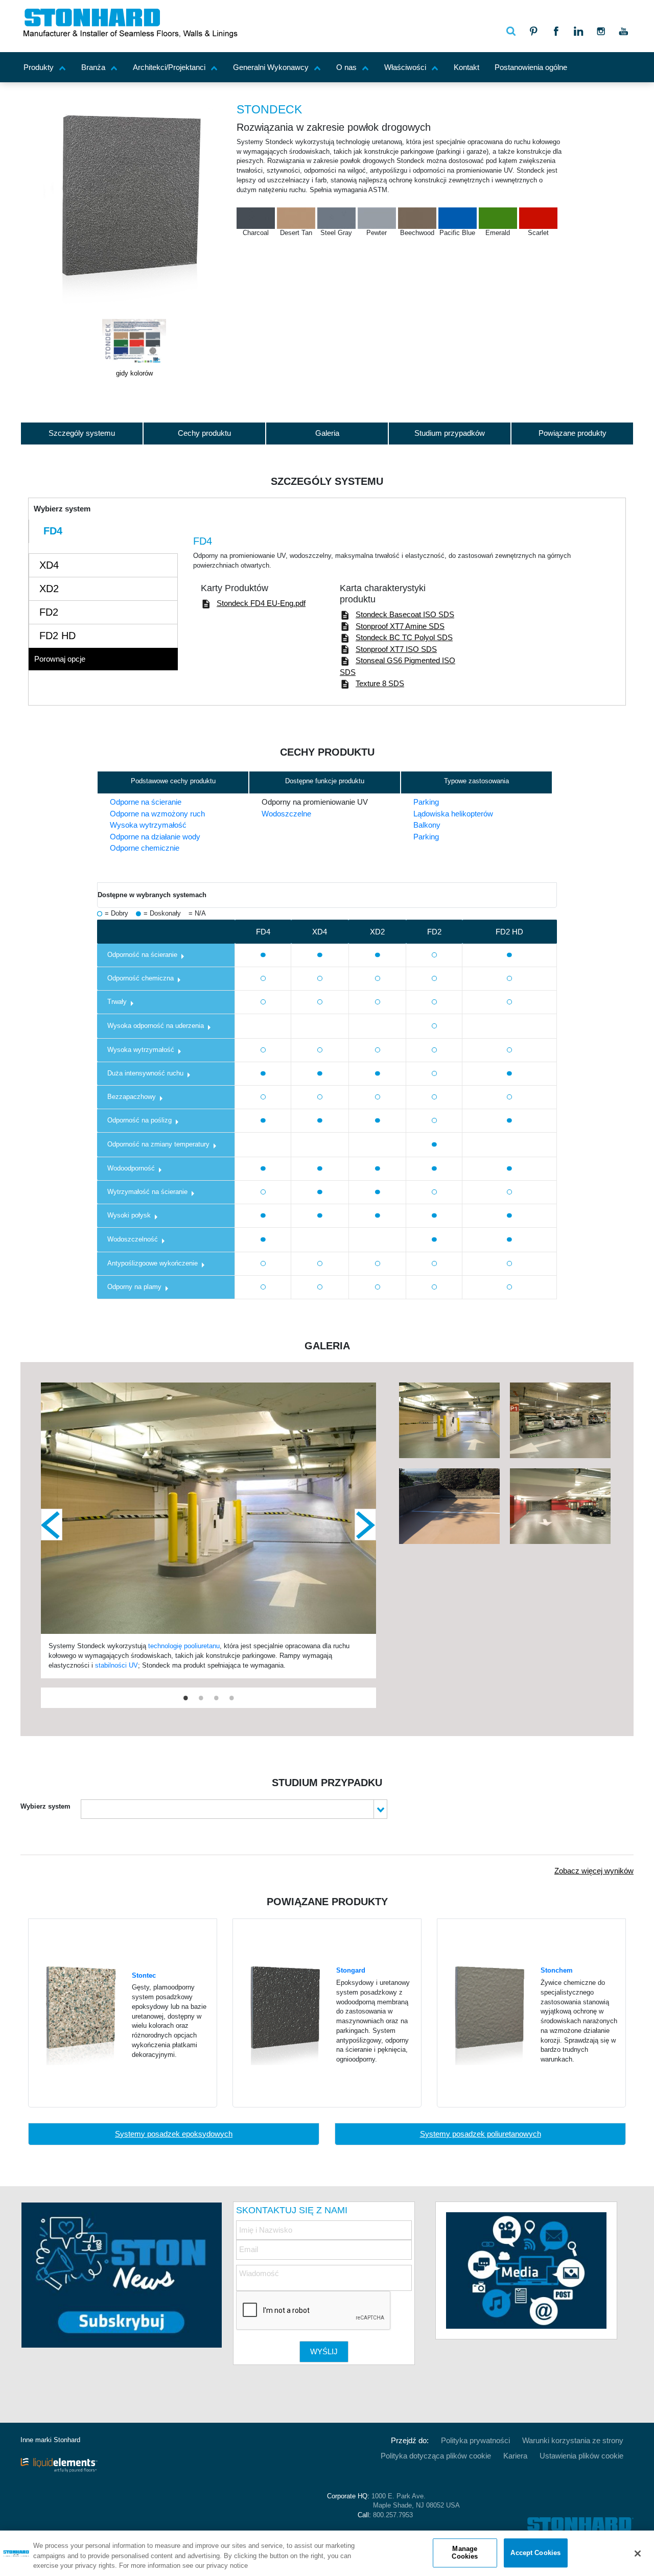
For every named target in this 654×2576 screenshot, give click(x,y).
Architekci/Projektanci (169, 67)
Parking (426, 802)
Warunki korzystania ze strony (573, 2440)
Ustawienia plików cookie (581, 2456)
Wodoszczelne (286, 814)
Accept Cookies (535, 2553)
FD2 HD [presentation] (57, 636)
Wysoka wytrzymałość (148, 825)
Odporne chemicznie (145, 848)
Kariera (515, 2456)
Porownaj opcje (60, 659)
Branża (93, 67)
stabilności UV (116, 1666)
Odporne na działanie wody (155, 837)
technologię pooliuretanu (184, 1646)
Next (365, 1525)
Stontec (144, 1976)
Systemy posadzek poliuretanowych (481, 2134)
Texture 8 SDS (380, 683)
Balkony (427, 825)
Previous (52, 1525)
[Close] (638, 2554)
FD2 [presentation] (49, 612)
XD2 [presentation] (49, 589)
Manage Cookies (465, 2553)
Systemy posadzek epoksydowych (174, 2134)
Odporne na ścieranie (146, 802)
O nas (346, 67)
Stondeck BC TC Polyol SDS (404, 637)
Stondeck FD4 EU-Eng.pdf (261, 603)
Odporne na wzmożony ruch (157, 814)
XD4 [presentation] (49, 565)
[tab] (103, 531)
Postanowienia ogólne (531, 67)
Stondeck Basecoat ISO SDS (405, 614)
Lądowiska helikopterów (453, 814)
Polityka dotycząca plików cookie (436, 2456)
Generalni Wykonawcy (271, 67)
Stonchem (557, 1971)
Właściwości (405, 67)
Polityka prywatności (475, 2440)
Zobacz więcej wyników (594, 1871)
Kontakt (466, 67)
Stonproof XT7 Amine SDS (400, 626)
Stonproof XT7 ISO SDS (396, 649)
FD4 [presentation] (53, 531)
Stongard (351, 1971)
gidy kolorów (134, 373)
